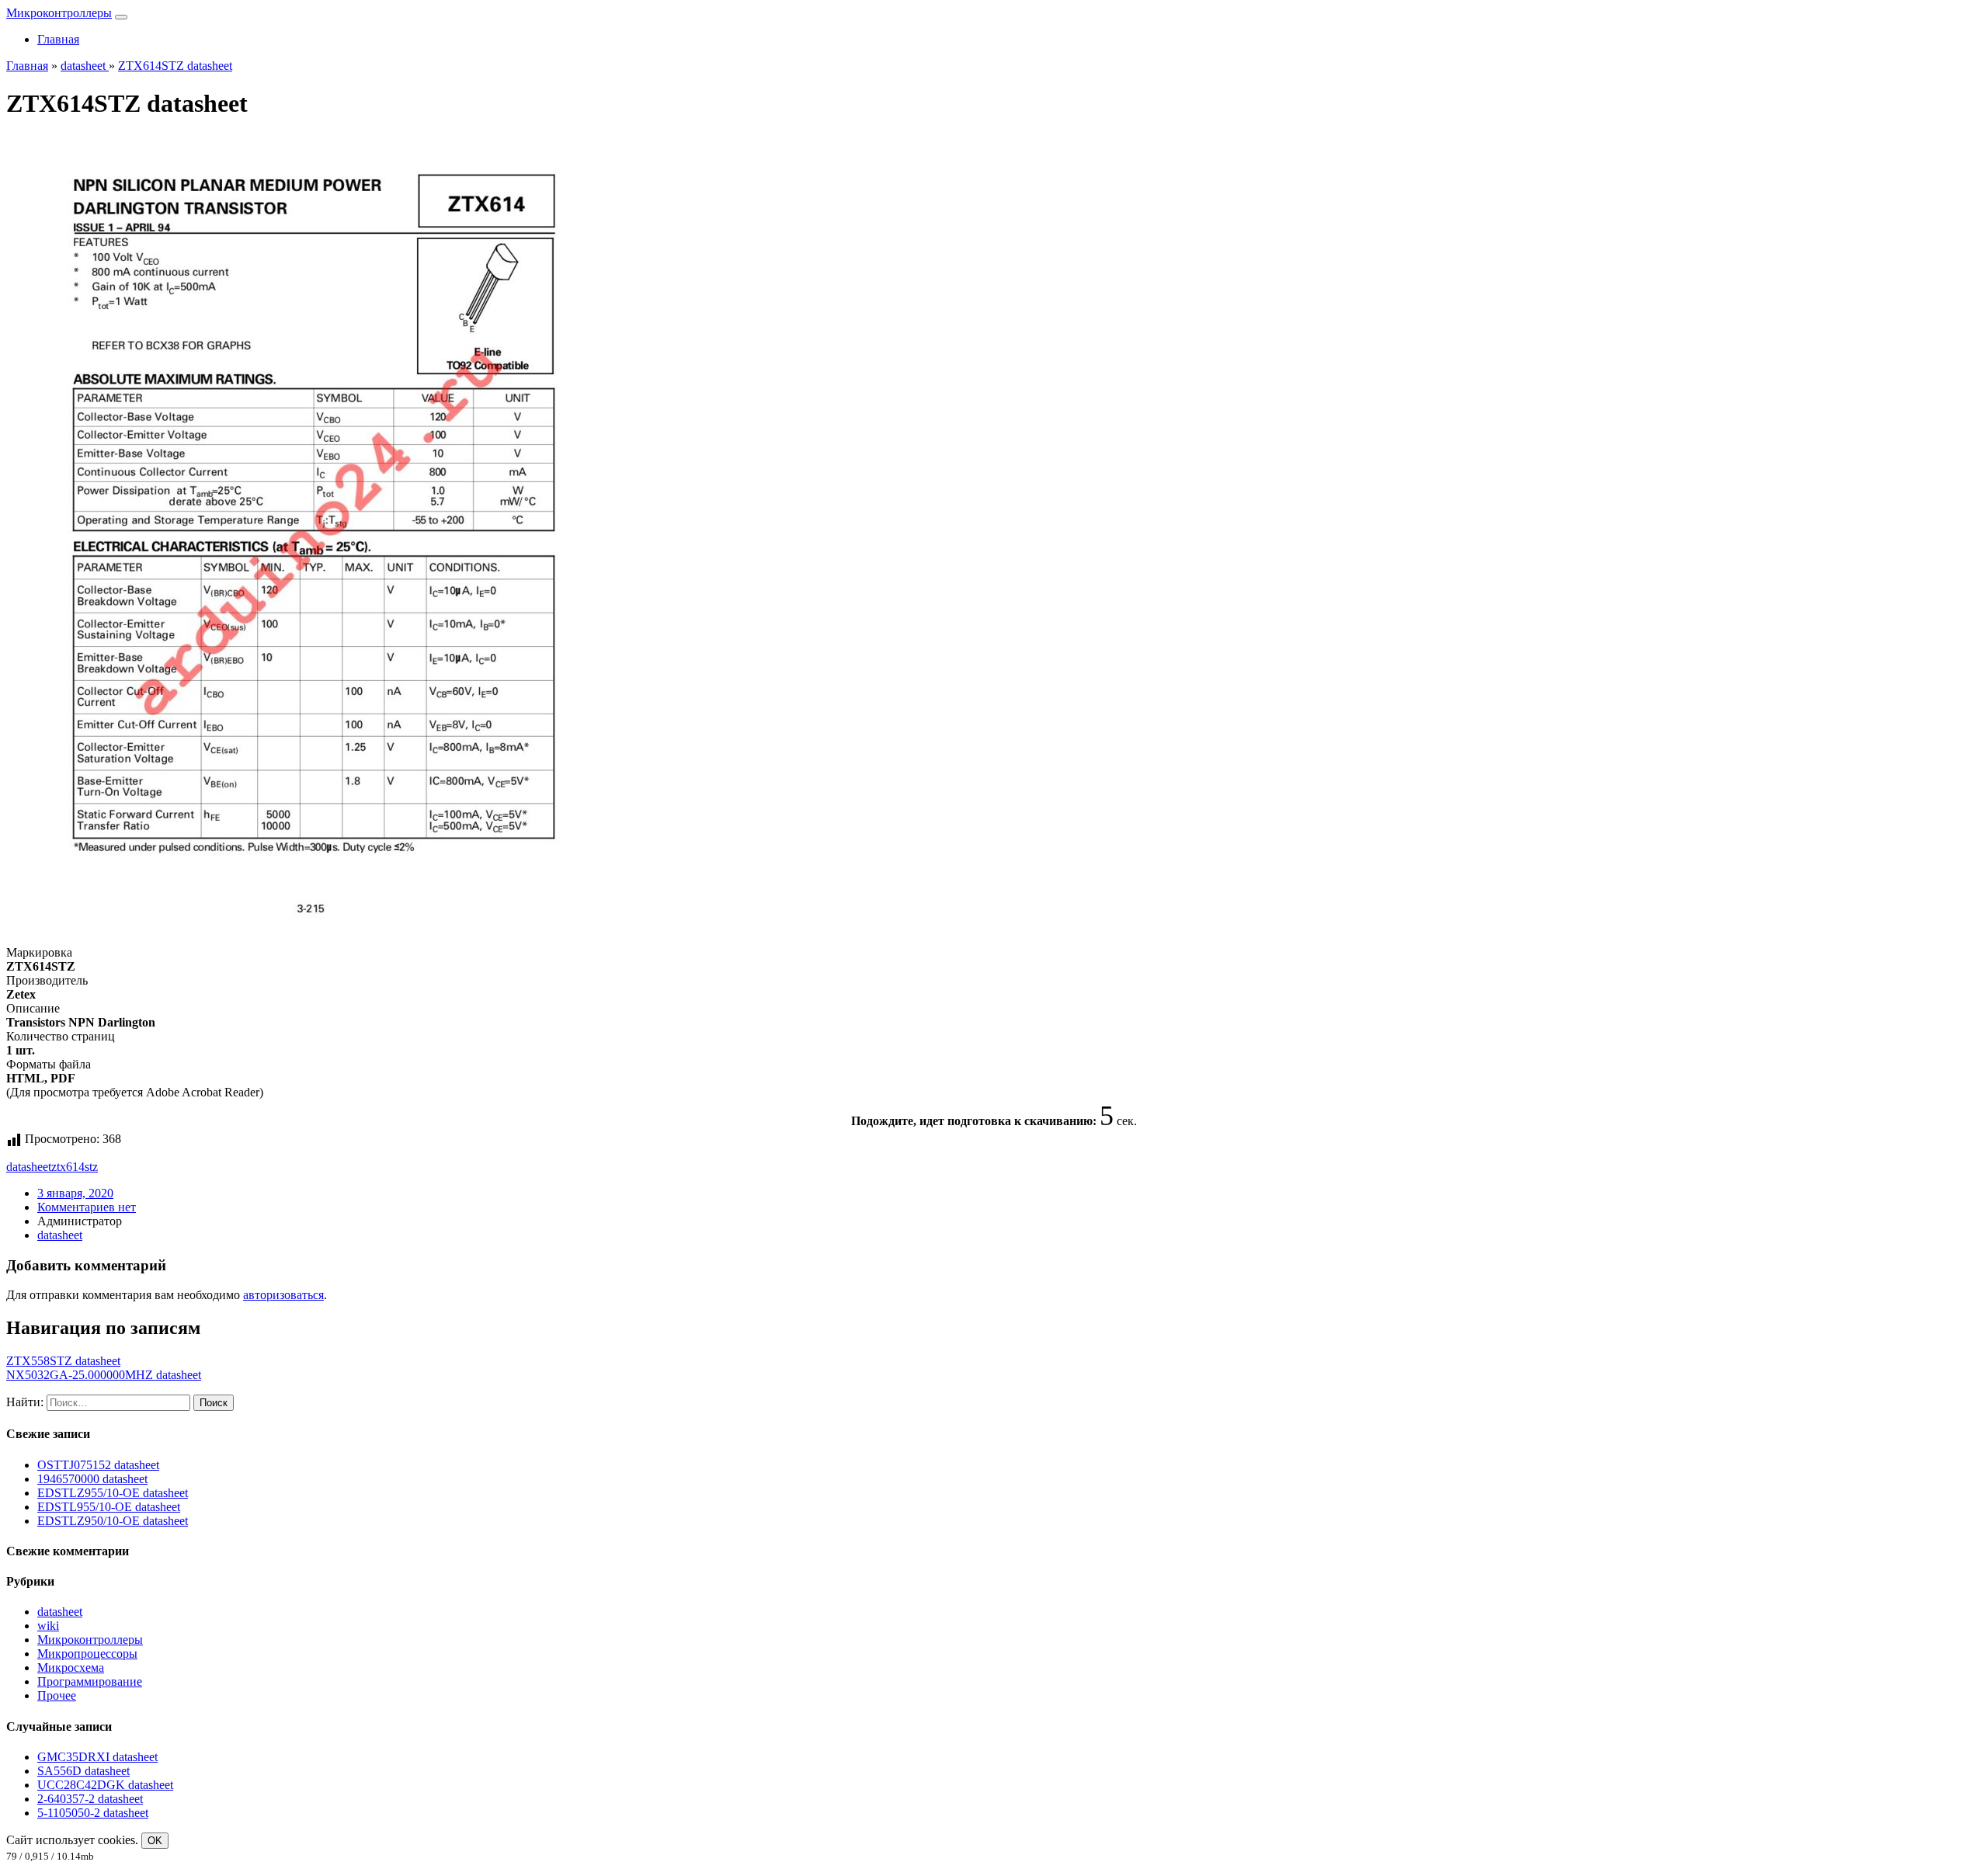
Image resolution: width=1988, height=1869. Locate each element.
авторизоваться (283, 1295)
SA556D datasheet (83, 1771)
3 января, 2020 (75, 1193)
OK (155, 1841)
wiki (48, 1626)
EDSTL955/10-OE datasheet (109, 1507)
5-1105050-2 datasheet (93, 1813)
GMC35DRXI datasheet (97, 1757)
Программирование (90, 1681)
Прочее (57, 1695)
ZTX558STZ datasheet (63, 1361)
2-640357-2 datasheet (90, 1799)
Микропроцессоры (87, 1654)
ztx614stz (75, 1167)
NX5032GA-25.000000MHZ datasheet (104, 1375)
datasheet (29, 1167)
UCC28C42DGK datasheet (105, 1785)
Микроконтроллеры (59, 13)
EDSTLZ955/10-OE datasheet (113, 1493)
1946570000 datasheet (92, 1479)
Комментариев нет (87, 1207)
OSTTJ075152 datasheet (98, 1465)
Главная (58, 39)
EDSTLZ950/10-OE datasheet (113, 1521)
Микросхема (71, 1668)
